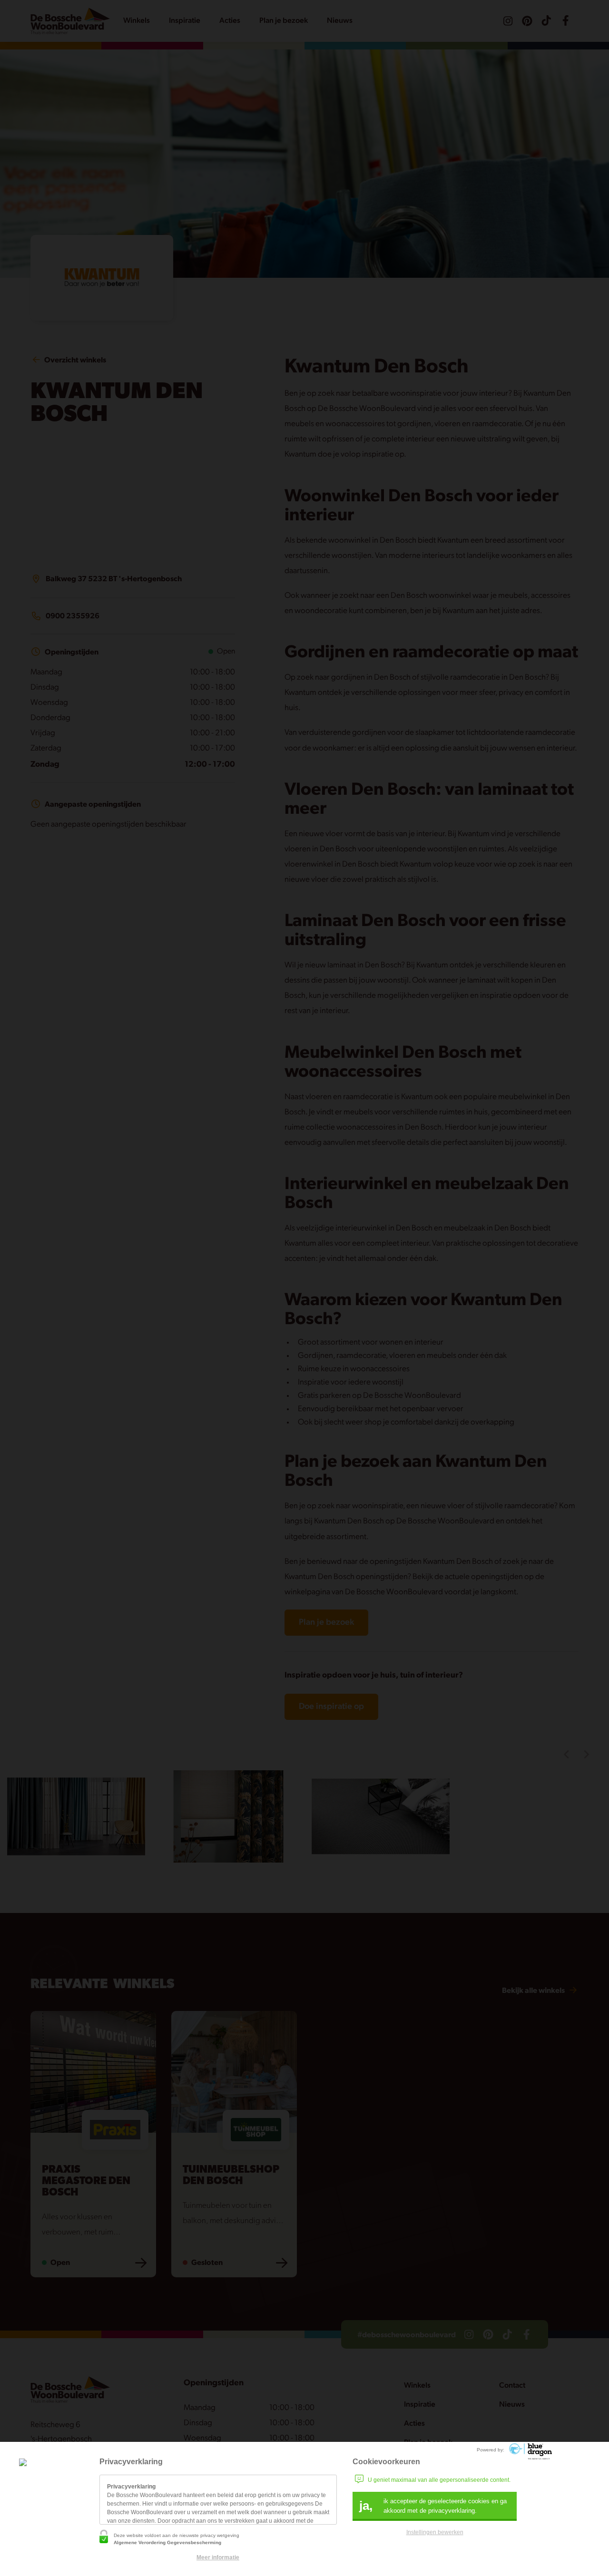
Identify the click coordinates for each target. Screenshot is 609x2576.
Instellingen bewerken (435, 2532)
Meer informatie (218, 2557)
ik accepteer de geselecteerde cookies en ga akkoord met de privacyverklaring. (433, 2506)
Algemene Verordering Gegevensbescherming (167, 2542)
